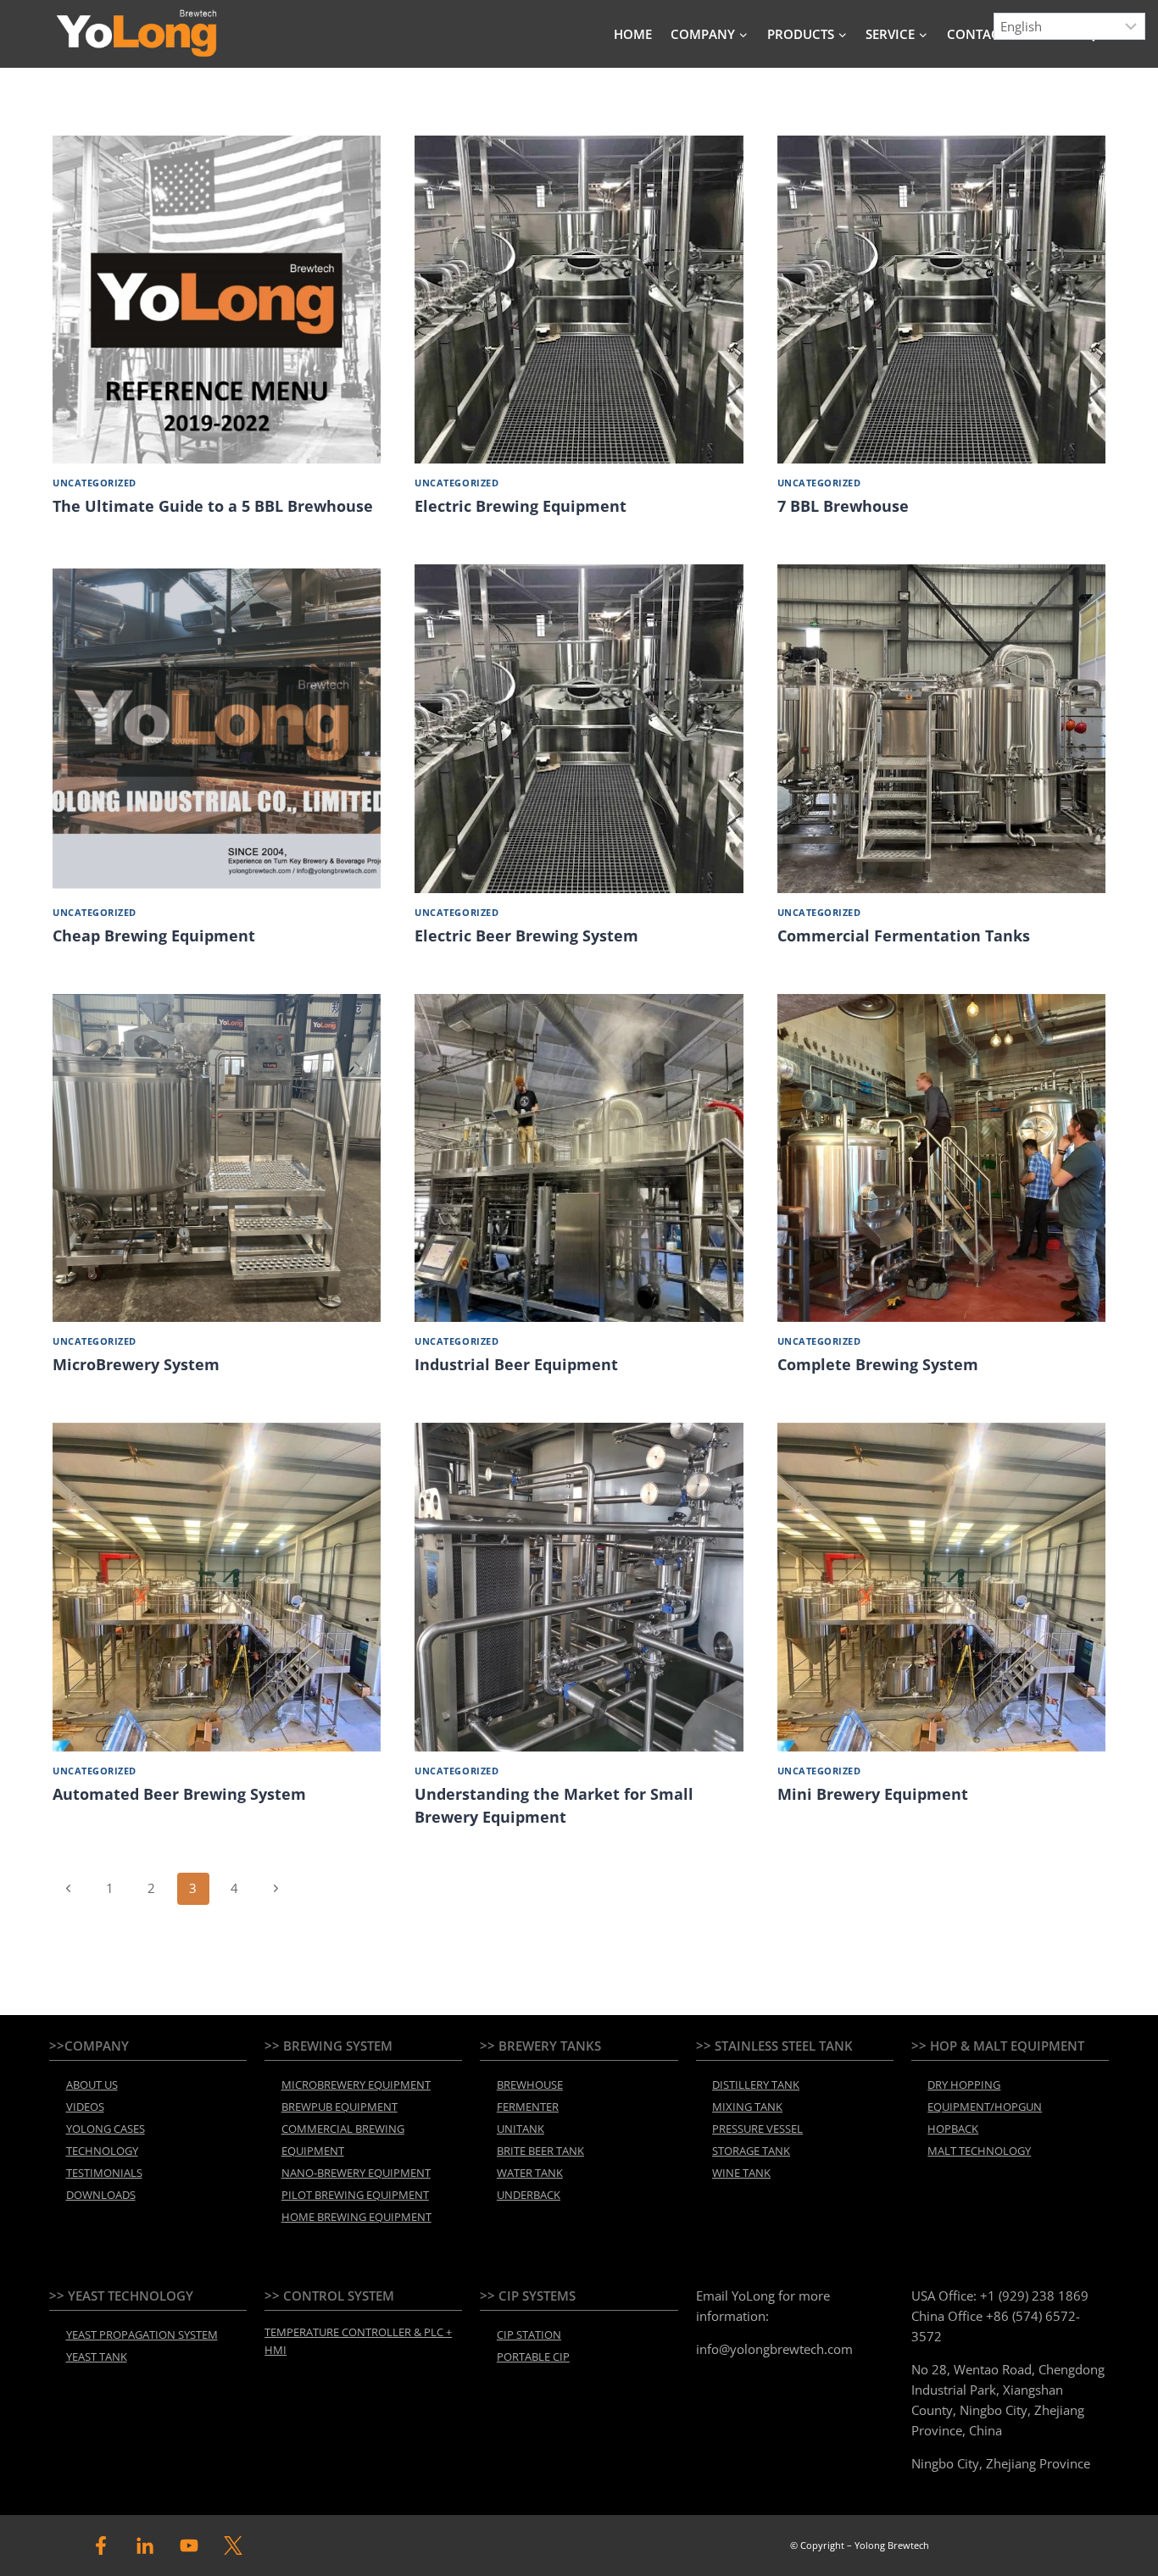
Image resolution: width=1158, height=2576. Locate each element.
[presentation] (217, 300)
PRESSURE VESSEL (757, 2129)
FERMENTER (528, 2107)
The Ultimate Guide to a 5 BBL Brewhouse (213, 506)
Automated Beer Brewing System (179, 1794)
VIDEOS (85, 2107)
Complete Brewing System (878, 1364)
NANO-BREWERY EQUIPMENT (356, 2173)
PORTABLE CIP (533, 2357)
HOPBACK (953, 2129)
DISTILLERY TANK (756, 2085)
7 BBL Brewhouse (843, 506)
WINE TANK (741, 2173)
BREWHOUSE (530, 2085)
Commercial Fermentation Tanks (904, 935)
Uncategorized (95, 483)
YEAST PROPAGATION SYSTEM (142, 2334)
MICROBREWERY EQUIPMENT (356, 2085)
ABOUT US (92, 2085)
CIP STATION (529, 2334)
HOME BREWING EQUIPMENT (356, 2217)
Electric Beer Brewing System (526, 935)
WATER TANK (530, 2173)
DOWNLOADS (101, 2195)
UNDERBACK (529, 2195)
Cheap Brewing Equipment (154, 935)
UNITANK (521, 2129)
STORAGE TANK (751, 2151)
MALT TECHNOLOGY (979, 2151)
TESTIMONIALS (104, 2173)
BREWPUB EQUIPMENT (340, 2107)
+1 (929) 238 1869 (1034, 2296)
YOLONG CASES (106, 2129)
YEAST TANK (97, 2357)
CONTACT (977, 34)
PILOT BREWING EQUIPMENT (355, 2195)
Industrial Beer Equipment (516, 1364)
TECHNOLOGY (102, 2151)
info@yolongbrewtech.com (774, 2349)
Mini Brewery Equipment (873, 1794)
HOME (633, 34)
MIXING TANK (747, 2107)
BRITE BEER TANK (540, 2151)
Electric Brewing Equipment (521, 506)
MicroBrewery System (136, 1364)
